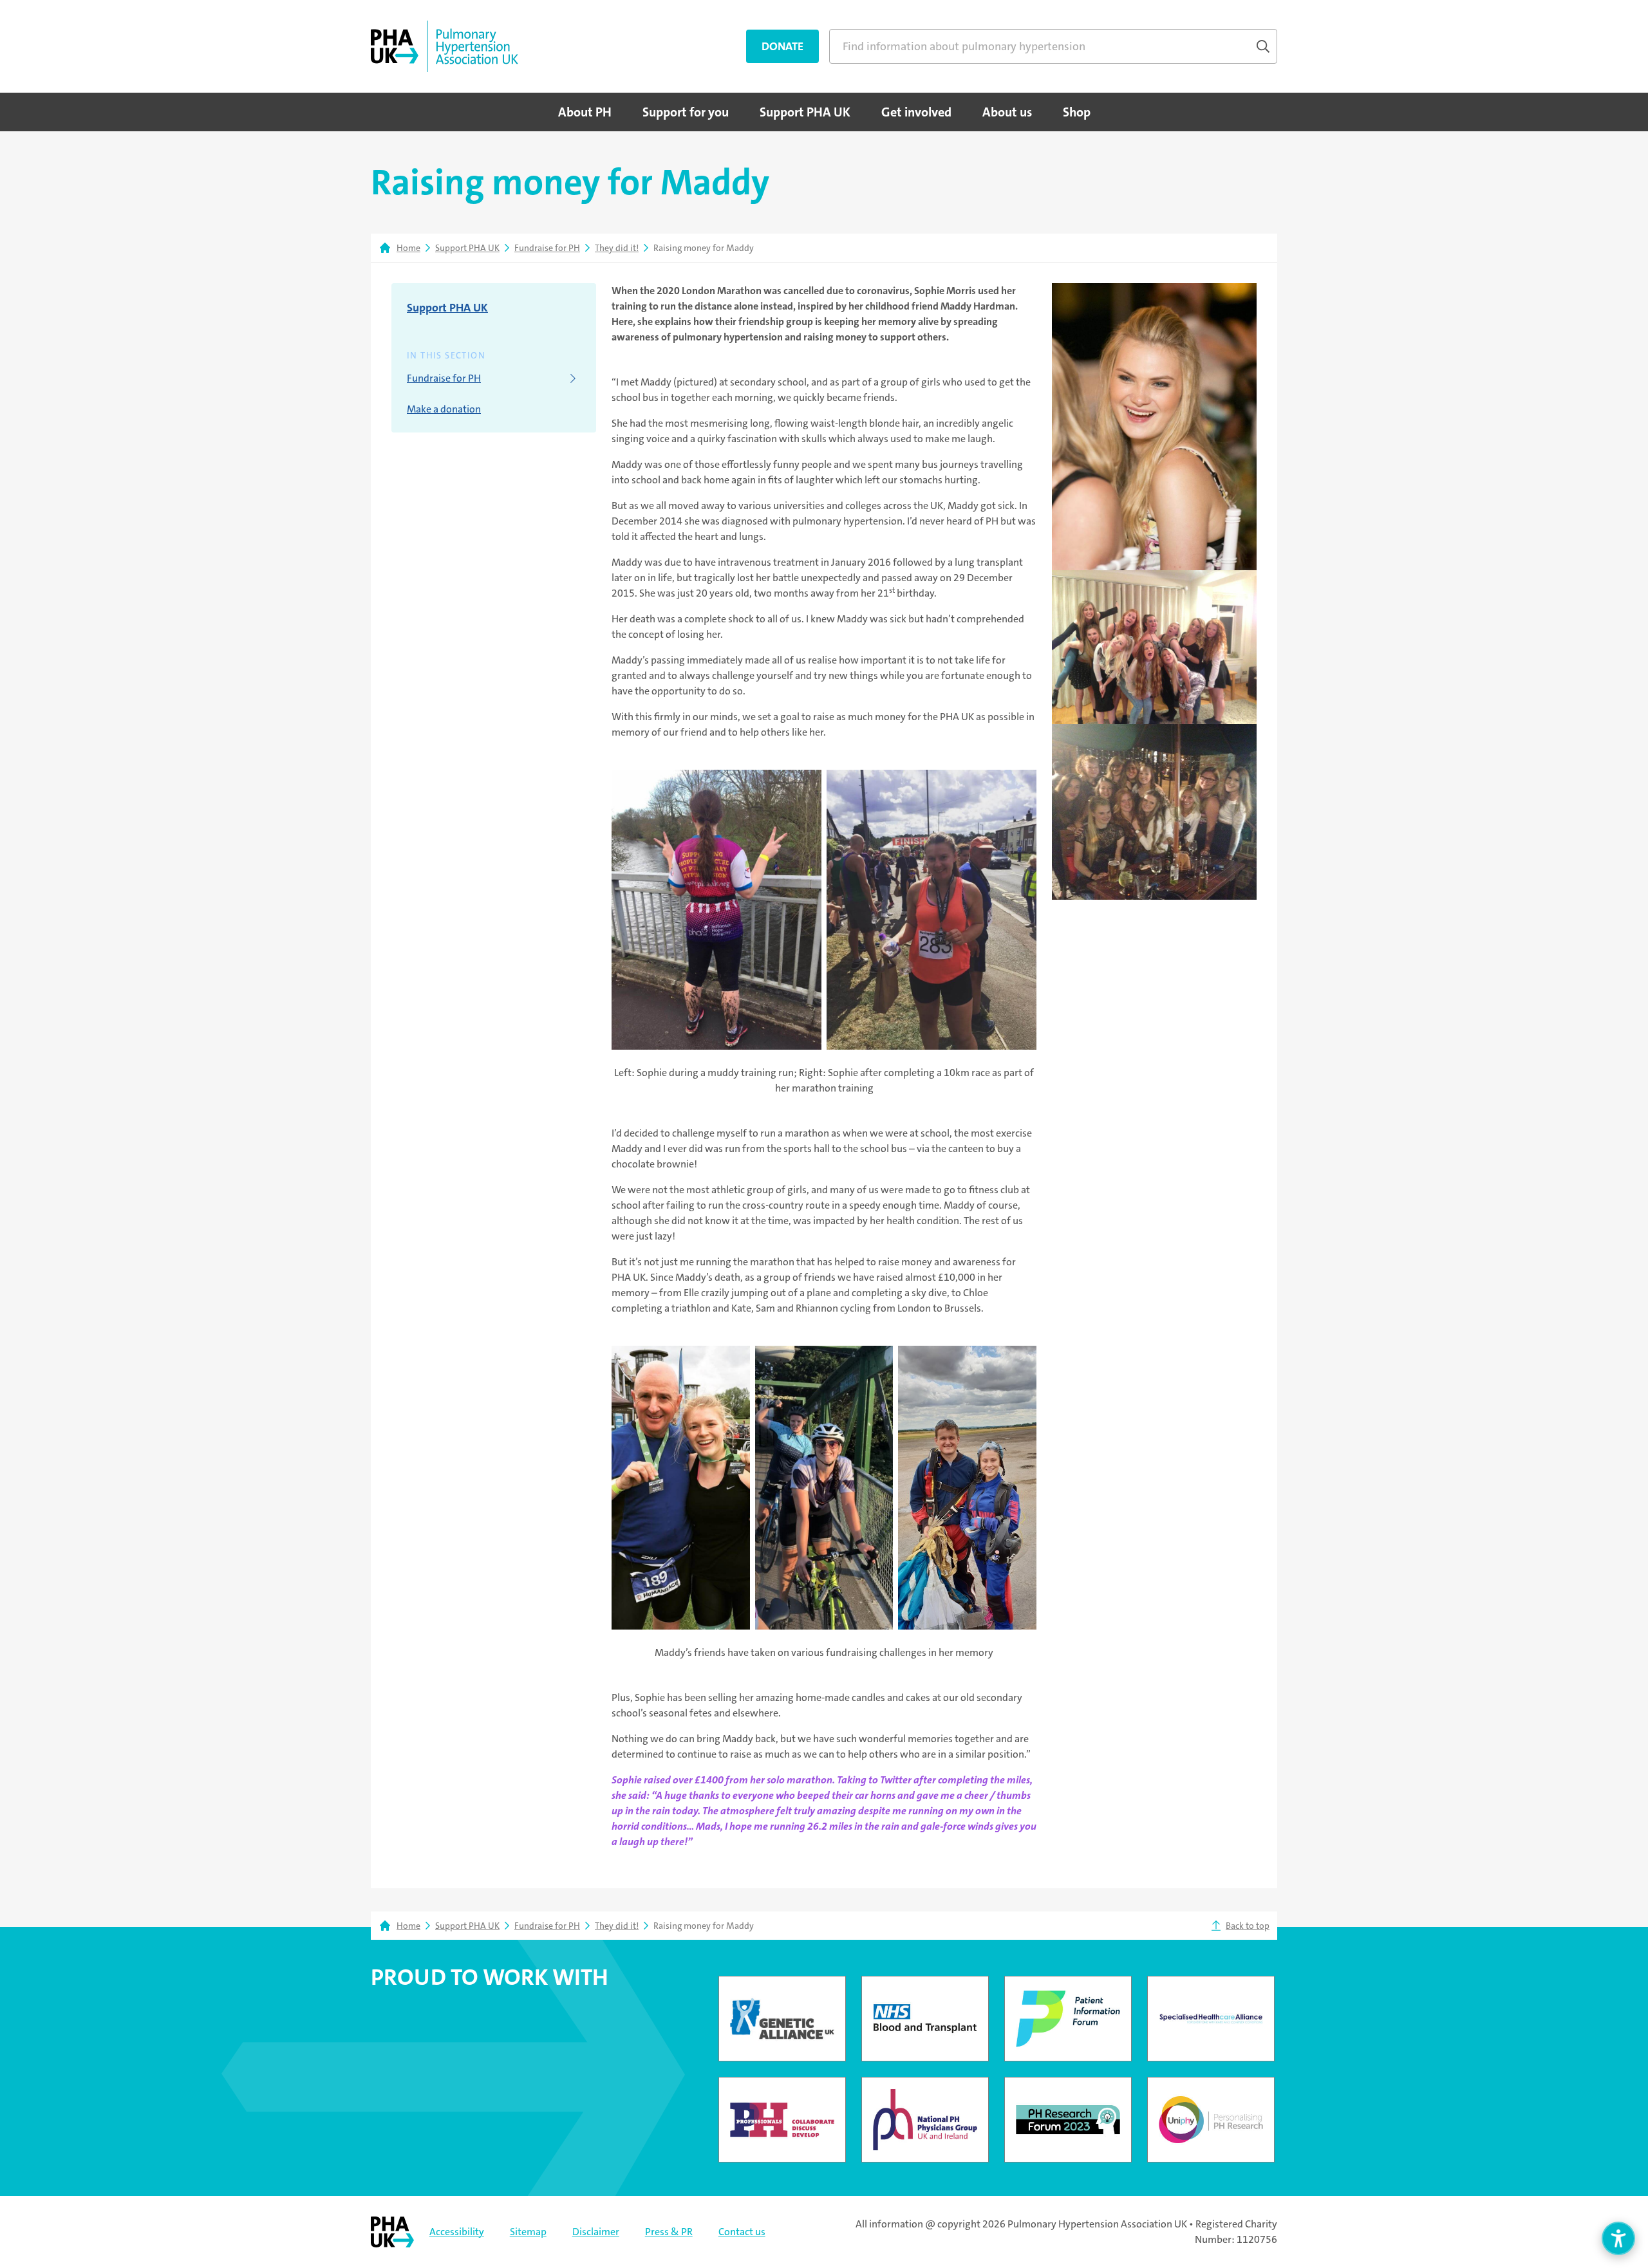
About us (1007, 112)
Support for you (686, 112)
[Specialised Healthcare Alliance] (1211, 2019)
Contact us (742, 2232)
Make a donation (444, 409)
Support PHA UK (805, 112)
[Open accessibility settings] (1618, 2238)
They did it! (617, 248)
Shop (1077, 112)
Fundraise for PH (547, 248)
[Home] (445, 46)
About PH (585, 112)
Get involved (916, 112)
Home (408, 248)
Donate (782, 46)
